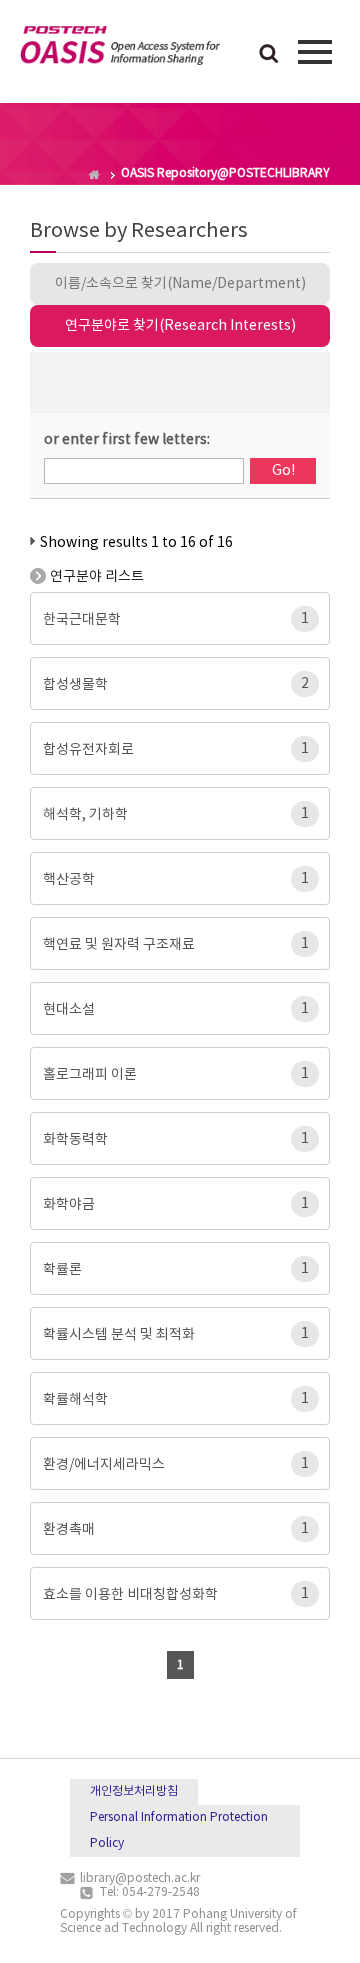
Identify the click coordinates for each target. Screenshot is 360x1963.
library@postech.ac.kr (140, 1878)
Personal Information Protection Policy (179, 1830)
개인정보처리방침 (134, 1791)
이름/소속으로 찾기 (180, 284)
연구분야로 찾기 (180, 326)
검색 (269, 55)
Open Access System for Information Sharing (120, 49)
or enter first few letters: (127, 440)
